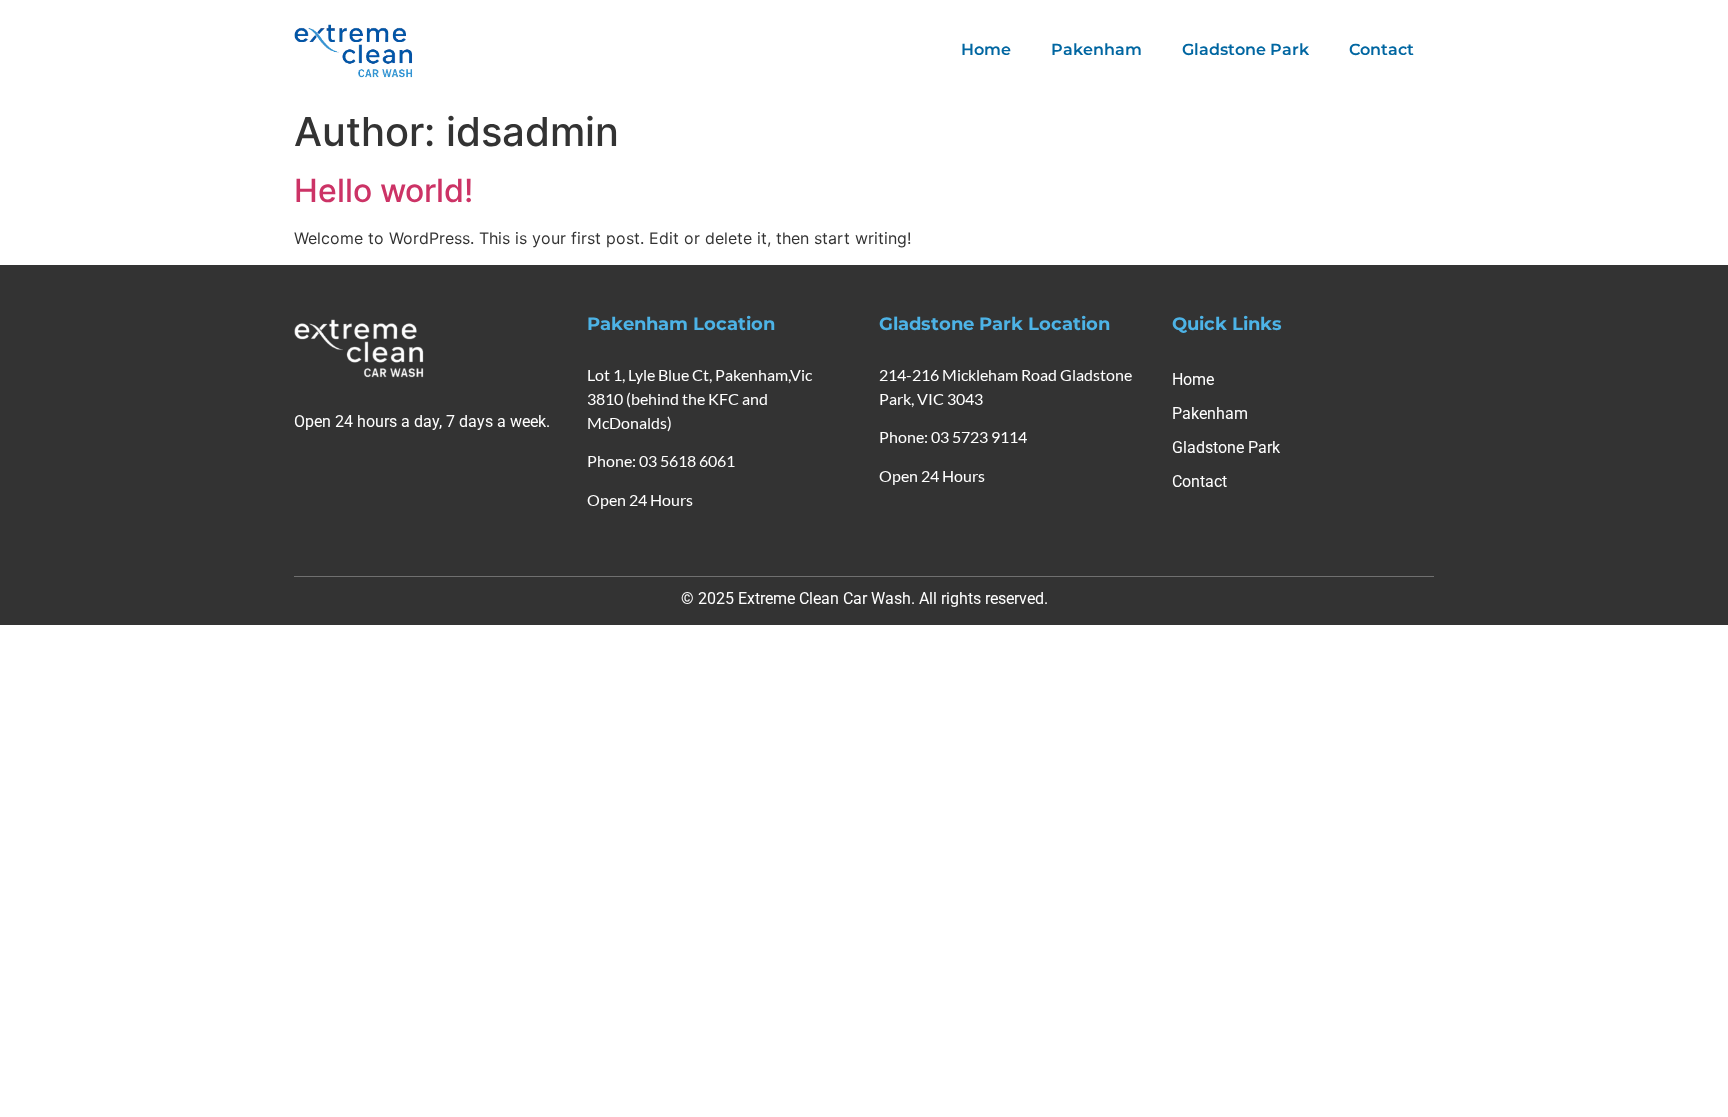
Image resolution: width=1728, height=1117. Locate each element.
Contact (1381, 49)
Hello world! (383, 190)
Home (986, 49)
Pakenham (1096, 49)
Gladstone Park (1245, 49)
